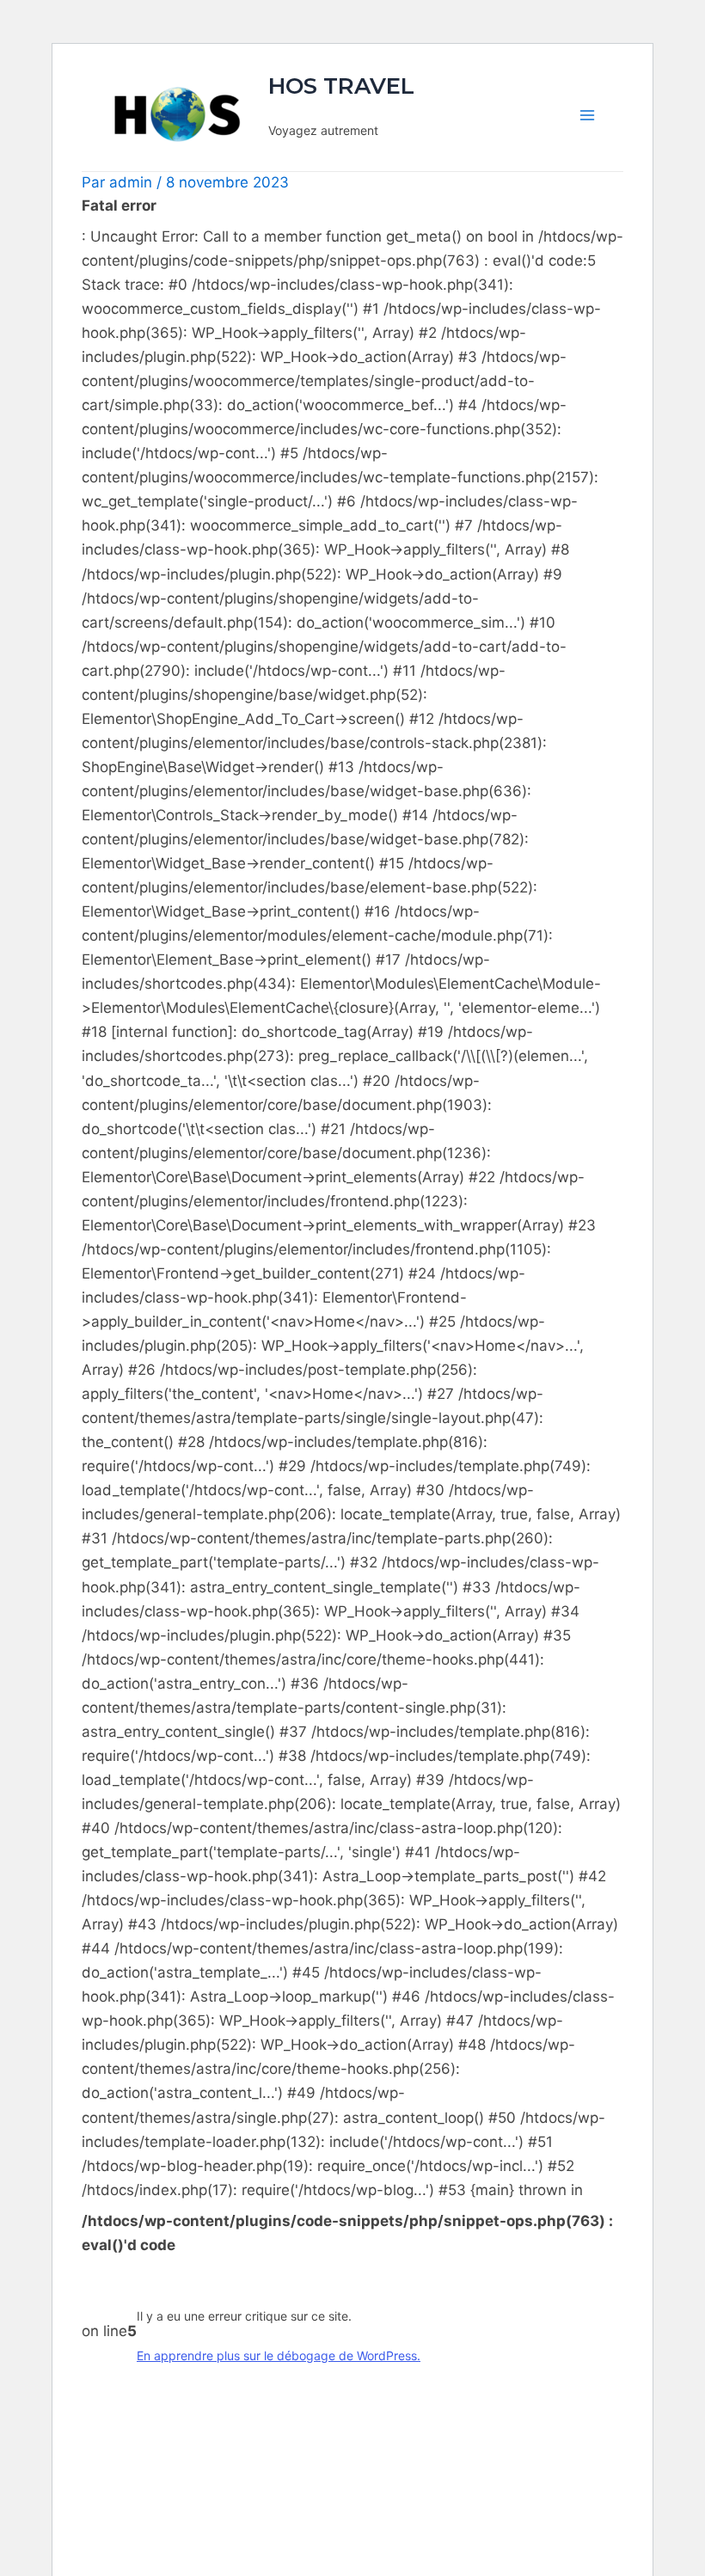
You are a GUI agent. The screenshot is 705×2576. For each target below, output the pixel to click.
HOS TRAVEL (341, 86)
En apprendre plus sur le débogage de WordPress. (279, 2355)
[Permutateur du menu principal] (587, 115)
